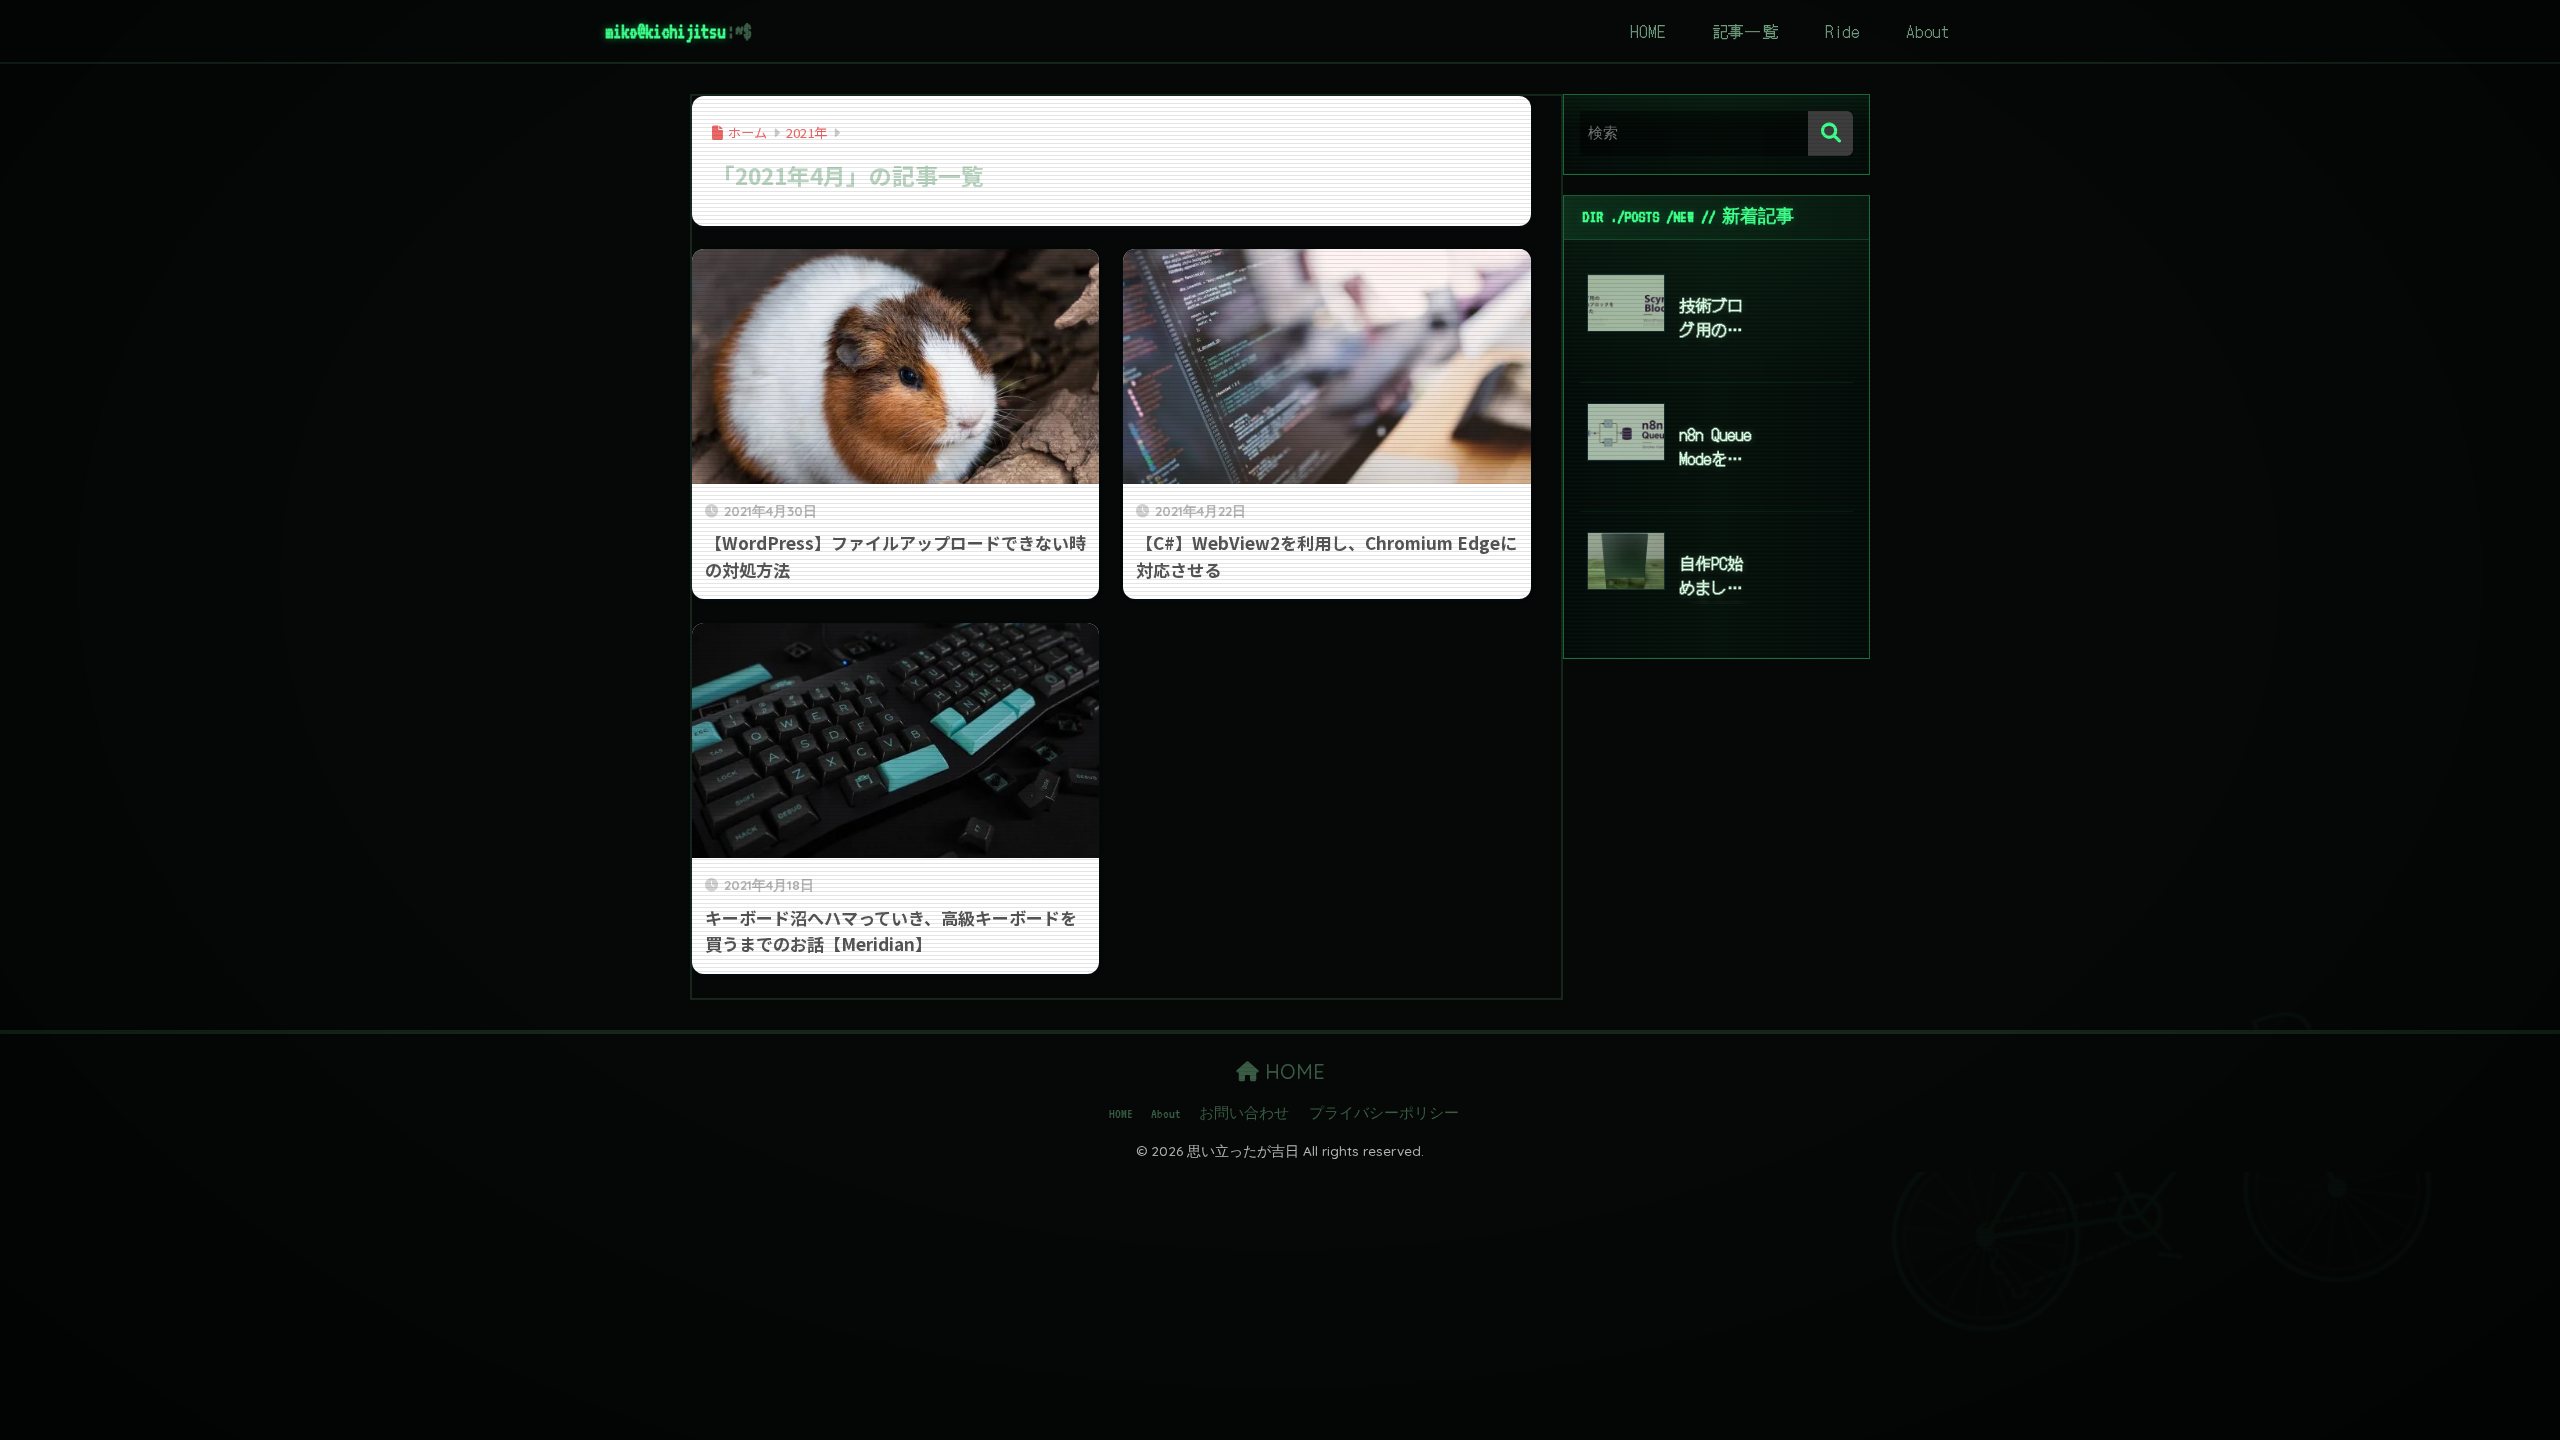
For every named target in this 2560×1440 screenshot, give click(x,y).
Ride (1842, 31)
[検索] (1830, 133)
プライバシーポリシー (1384, 1113)
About (1928, 31)
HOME (1647, 31)
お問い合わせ (1244, 1113)
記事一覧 (1745, 31)
